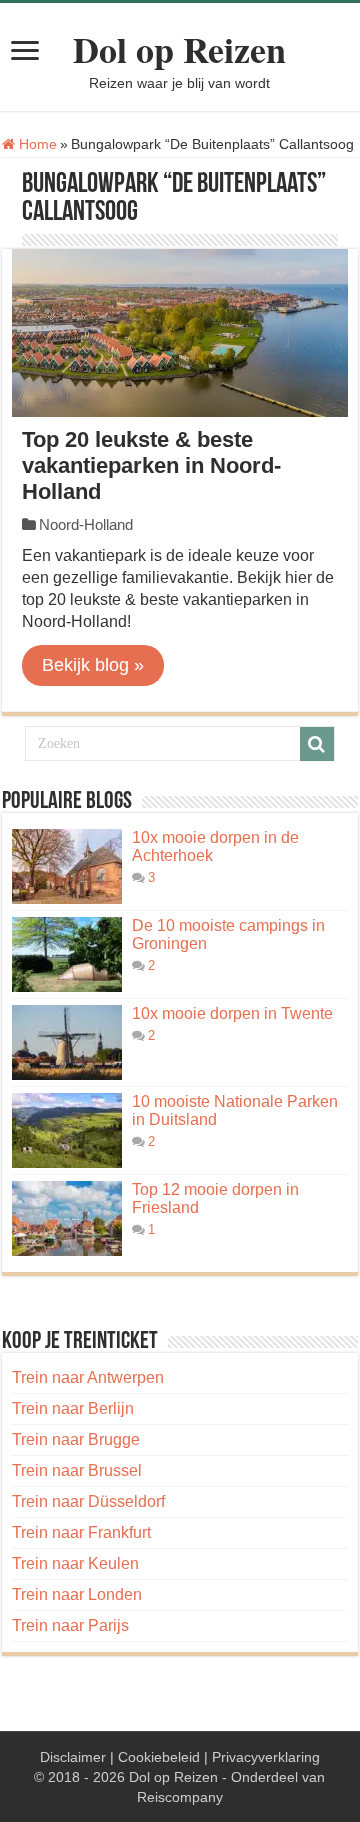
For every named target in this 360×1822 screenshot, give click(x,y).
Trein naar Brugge (76, 1439)
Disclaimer (73, 1757)
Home (36, 144)
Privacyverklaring (266, 1757)
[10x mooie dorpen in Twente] (67, 1042)
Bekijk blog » (93, 665)
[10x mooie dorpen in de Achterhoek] (67, 866)
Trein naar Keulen (75, 1563)
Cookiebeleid (159, 1757)
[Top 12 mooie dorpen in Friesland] (67, 1218)
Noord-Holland (86, 524)
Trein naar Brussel (77, 1470)
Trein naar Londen (77, 1594)
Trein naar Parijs (70, 1625)
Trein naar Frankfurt (81, 1532)
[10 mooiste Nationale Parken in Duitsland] (67, 1130)
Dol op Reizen (179, 49)
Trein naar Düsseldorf (88, 1501)
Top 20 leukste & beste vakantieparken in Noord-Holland (151, 465)
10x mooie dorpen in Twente (232, 1013)
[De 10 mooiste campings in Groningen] (67, 954)
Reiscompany (180, 1797)
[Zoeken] (317, 744)
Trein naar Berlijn (73, 1408)
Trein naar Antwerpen (88, 1377)
